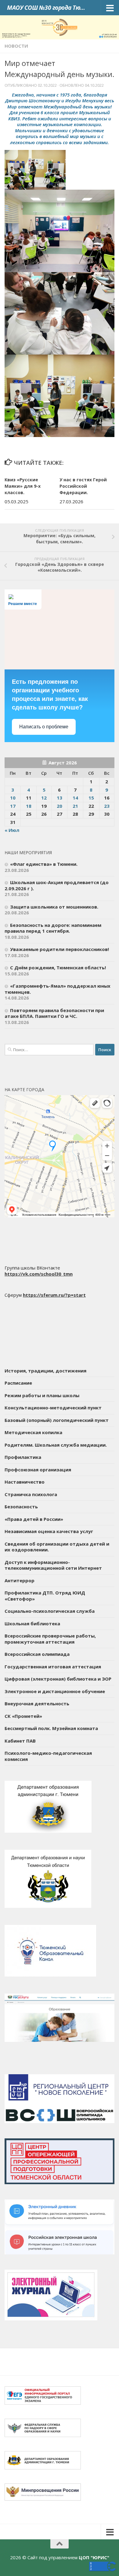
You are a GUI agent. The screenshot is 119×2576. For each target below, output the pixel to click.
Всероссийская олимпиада (37, 1654)
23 (107, 806)
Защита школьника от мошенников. (54, 907)
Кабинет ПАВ (20, 1741)
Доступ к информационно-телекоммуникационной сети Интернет (53, 1565)
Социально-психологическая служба (50, 1611)
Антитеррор (20, 1580)
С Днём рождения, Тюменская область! (58, 967)
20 (60, 806)
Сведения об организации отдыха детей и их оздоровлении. (57, 1547)
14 (75, 798)
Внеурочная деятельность (37, 1703)
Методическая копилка (33, 1432)
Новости (16, 46)
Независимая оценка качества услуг (49, 1531)
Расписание (18, 1383)
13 (60, 798)
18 (29, 806)
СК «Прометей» (23, 1716)
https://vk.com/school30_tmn (39, 1274)
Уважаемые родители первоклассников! (60, 949)
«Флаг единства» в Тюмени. (44, 864)
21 (75, 806)
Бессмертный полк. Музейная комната (51, 1728)
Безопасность (21, 1507)
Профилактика (23, 1457)
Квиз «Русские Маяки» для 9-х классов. (23, 486)
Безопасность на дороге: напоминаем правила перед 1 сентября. (53, 928)
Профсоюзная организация (38, 1470)
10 (13, 798)
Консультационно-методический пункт (53, 1408)
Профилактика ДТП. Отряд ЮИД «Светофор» (45, 1596)
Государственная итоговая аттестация (53, 1667)
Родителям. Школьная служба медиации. (56, 1445)
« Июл (12, 830)
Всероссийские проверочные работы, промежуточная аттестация (50, 1639)
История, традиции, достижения (45, 1371)
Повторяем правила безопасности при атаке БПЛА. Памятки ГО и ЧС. (54, 1013)
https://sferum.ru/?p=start (54, 1295)
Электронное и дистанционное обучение (55, 1691)
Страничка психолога (31, 1494)
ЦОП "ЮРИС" (94, 2557)
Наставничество (25, 1482)
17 (13, 806)
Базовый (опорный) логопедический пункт (57, 1420)
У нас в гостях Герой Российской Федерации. (83, 486)
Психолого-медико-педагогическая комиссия (48, 1756)
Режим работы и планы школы (42, 1395)
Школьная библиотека (32, 1623)
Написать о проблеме (44, 727)
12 (44, 798)
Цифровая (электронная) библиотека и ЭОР (58, 1679)
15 (91, 798)
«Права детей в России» (34, 1519)
